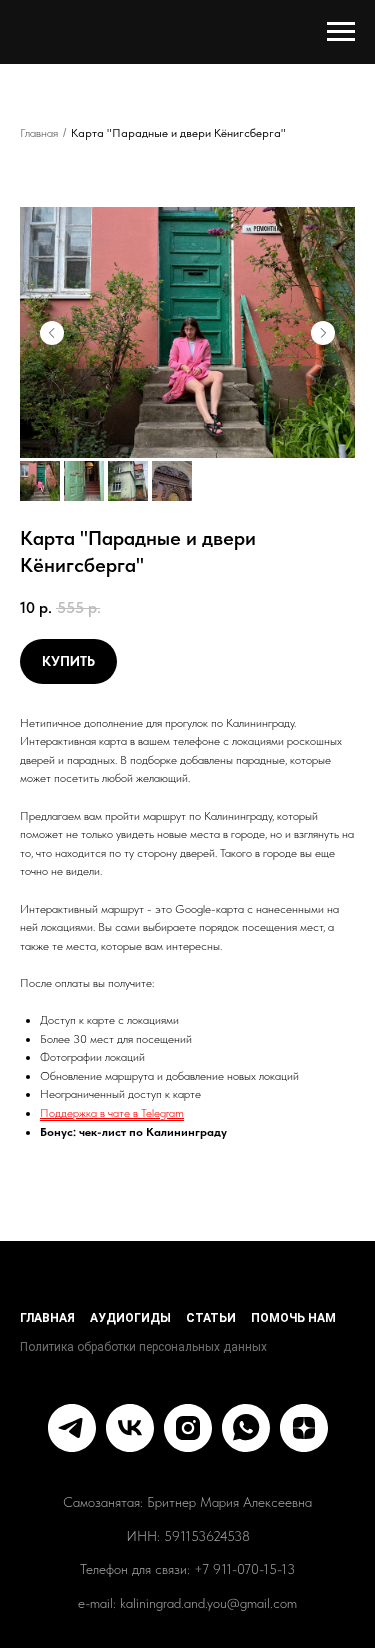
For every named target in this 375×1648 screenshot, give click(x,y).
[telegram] (72, 1428)
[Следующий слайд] (323, 333)
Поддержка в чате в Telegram (112, 1113)
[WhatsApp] (246, 1428)
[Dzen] (304, 1428)
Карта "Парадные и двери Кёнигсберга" (178, 133)
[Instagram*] (188, 1428)
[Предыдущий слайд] (52, 333)
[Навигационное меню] (341, 32)
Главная (39, 133)
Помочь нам (293, 1318)
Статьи (211, 1318)
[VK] (130, 1428)
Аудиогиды (130, 1318)
